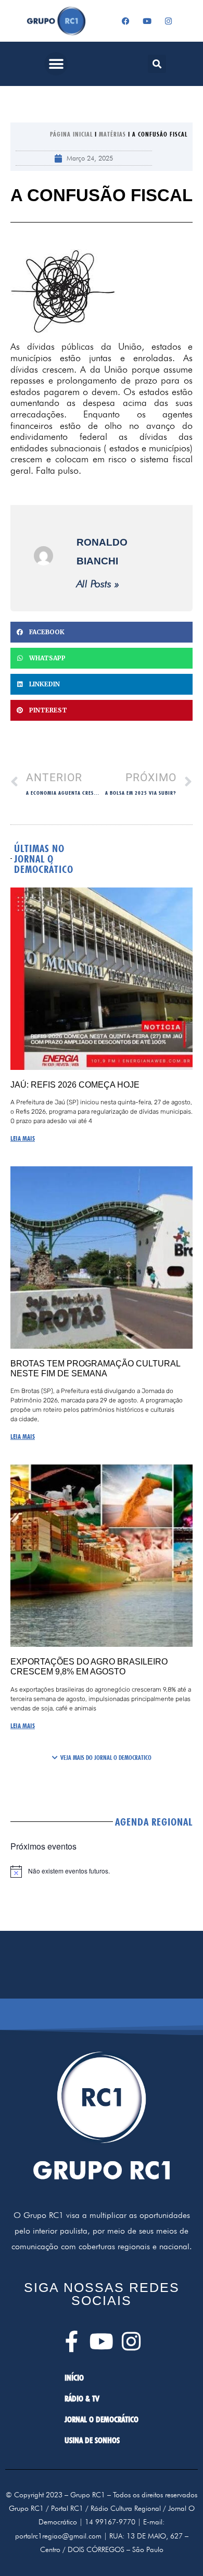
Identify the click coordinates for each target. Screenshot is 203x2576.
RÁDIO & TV (82, 2399)
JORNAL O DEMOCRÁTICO (102, 2419)
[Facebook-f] (72, 2341)
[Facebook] (126, 21)
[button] (56, 64)
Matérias (112, 134)
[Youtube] (147, 21)
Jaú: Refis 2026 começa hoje (75, 1085)
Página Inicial (71, 134)
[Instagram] (169, 21)
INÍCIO (74, 2378)
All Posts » (98, 584)
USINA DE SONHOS (92, 2440)
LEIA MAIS (23, 1138)
